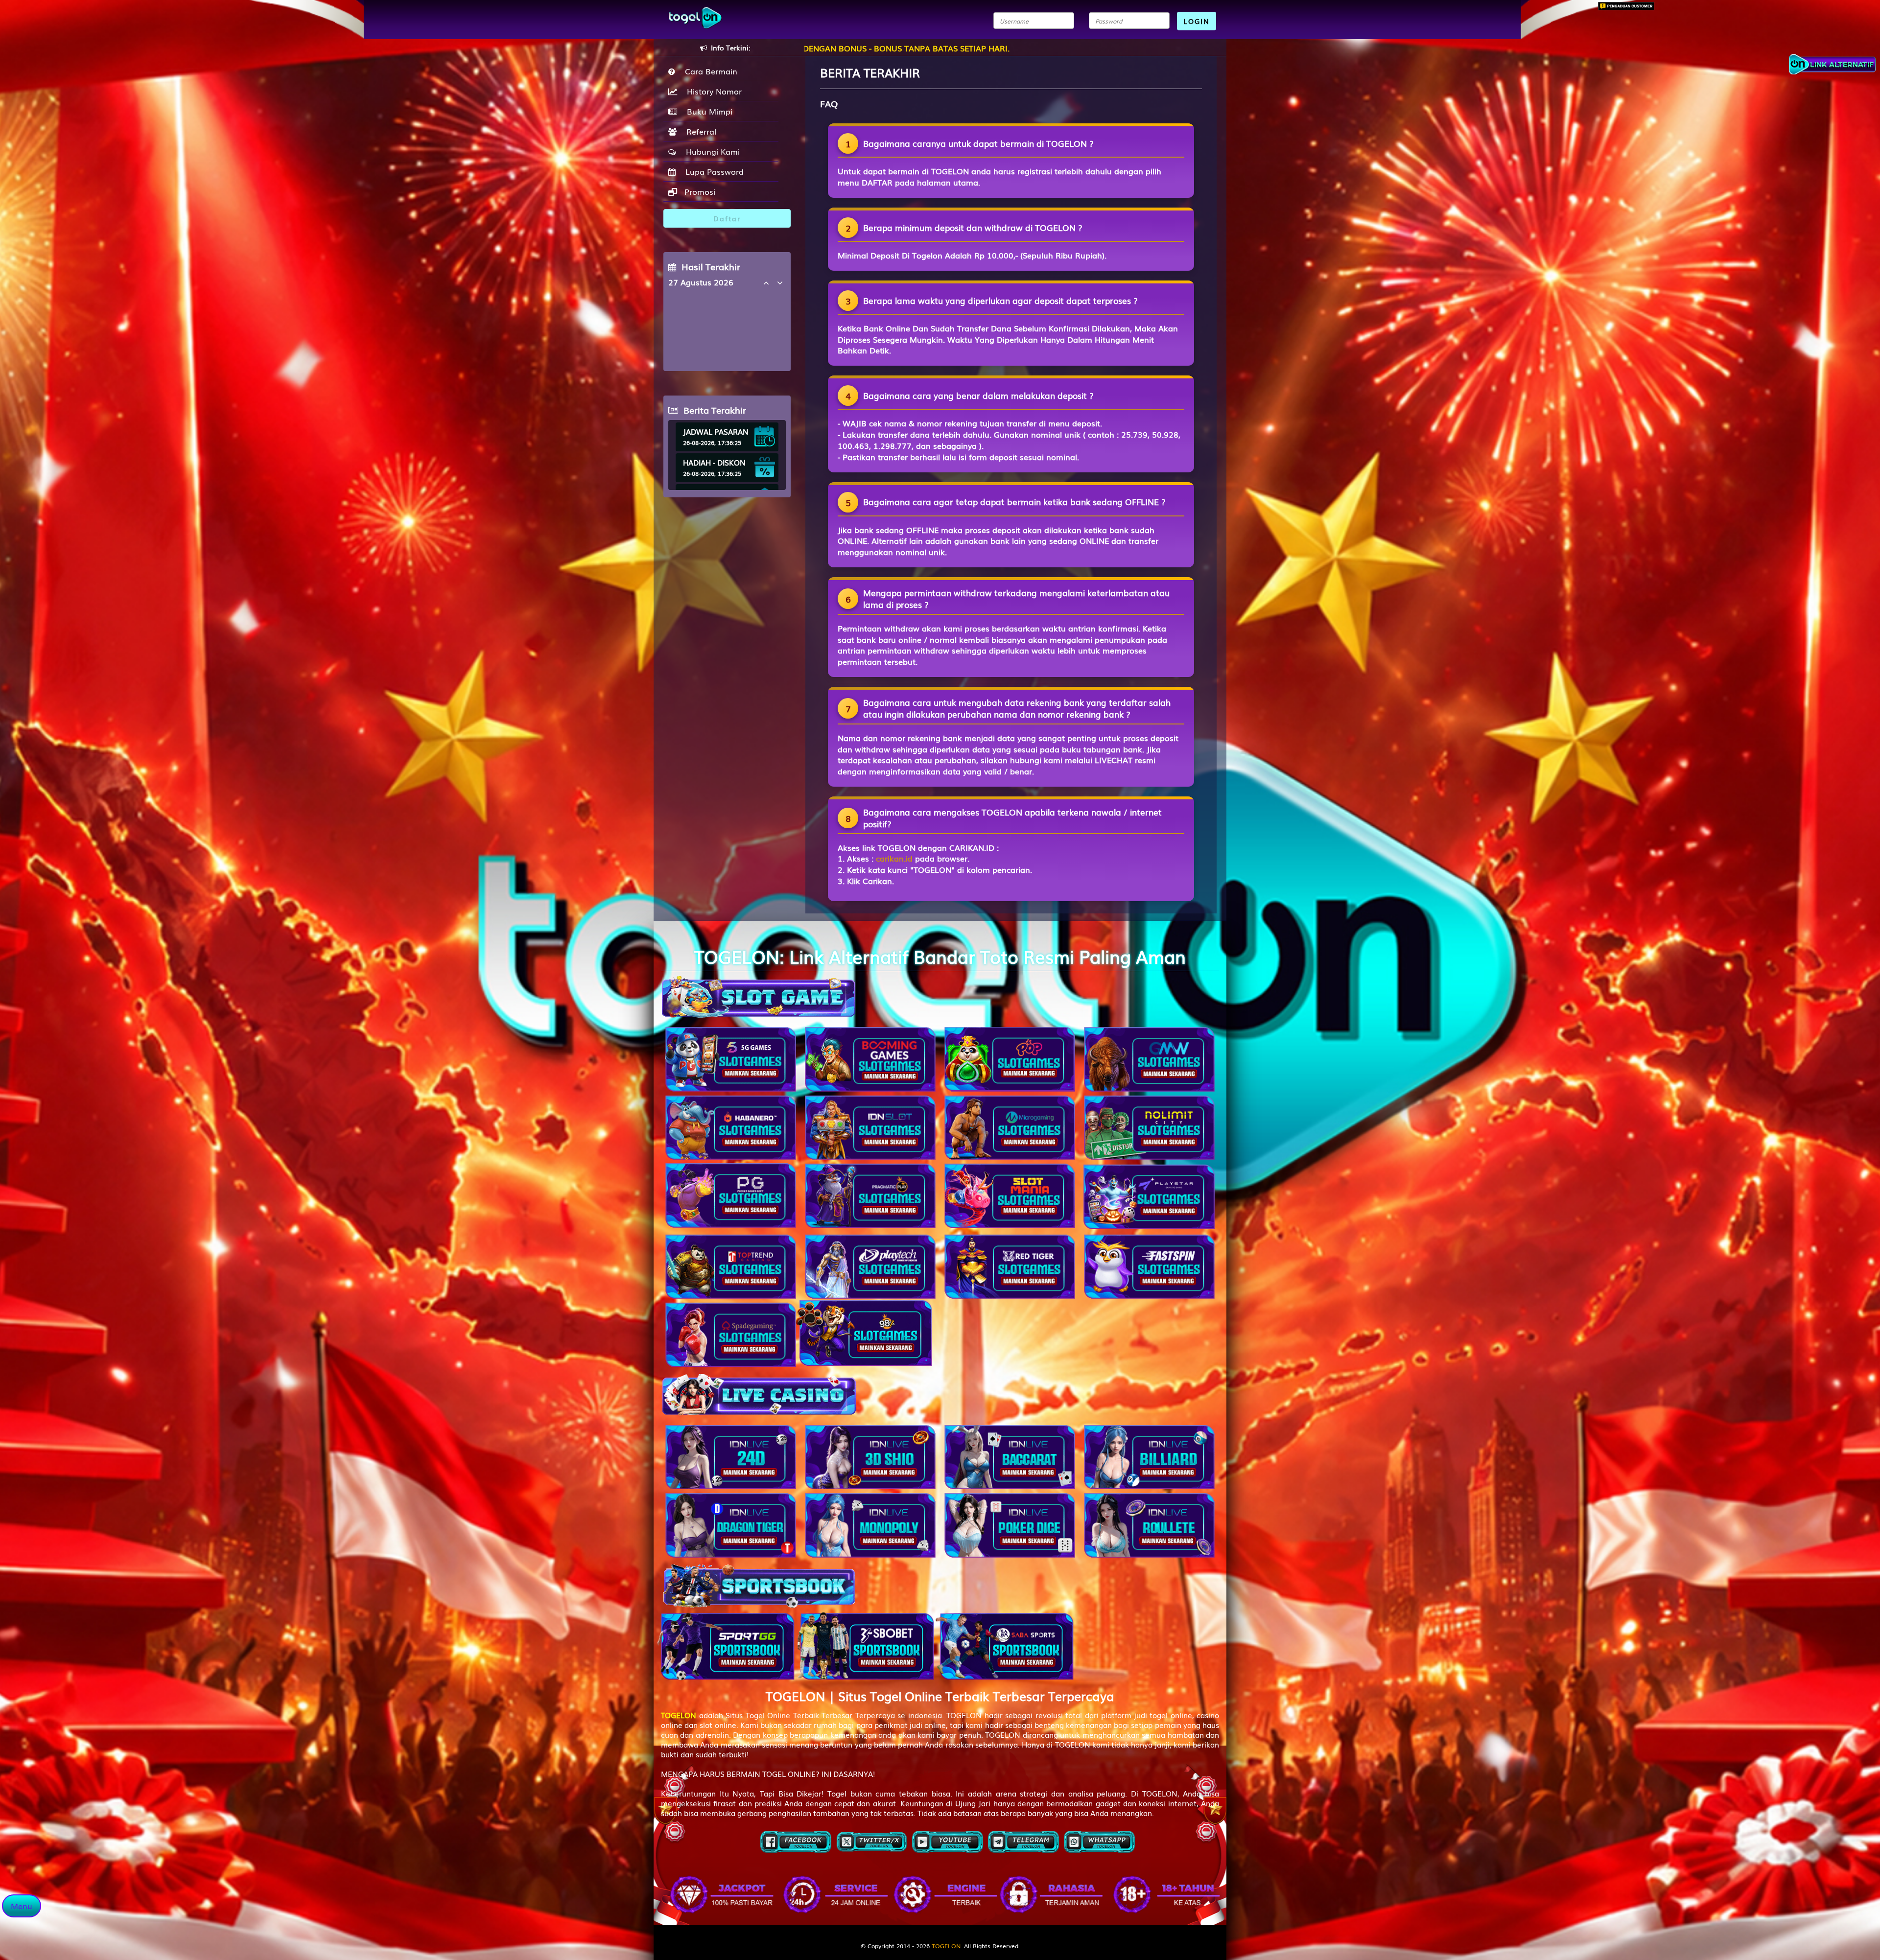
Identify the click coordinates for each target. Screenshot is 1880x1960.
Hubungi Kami (710, 151)
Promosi (699, 191)
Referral (699, 131)
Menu (22, 1906)
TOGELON (946, 1946)
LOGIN (1197, 21)
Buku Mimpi (707, 111)
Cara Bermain (709, 71)
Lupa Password (712, 171)
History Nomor (712, 91)
